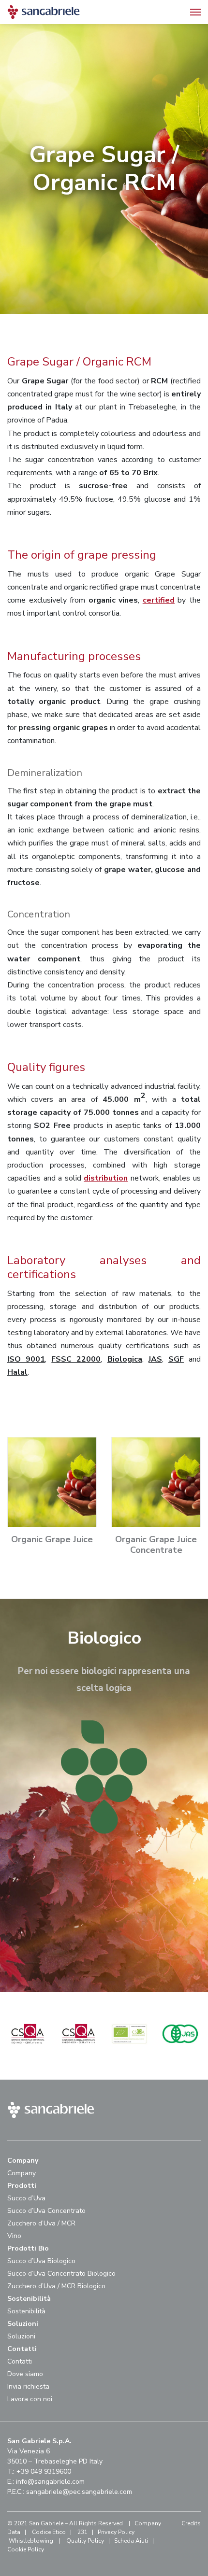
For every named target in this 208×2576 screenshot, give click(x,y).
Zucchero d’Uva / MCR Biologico (56, 2286)
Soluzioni (21, 2336)
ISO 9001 (26, 1359)
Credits (191, 2523)
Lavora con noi (30, 2399)
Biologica (125, 1359)
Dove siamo (25, 2374)
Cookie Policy (26, 2549)
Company (22, 2173)
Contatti (20, 2361)
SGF (176, 1359)
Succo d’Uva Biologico (41, 2261)
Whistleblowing (31, 2541)
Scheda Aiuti (131, 2541)
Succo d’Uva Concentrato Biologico (61, 2273)
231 (82, 2532)
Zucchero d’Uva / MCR (41, 2223)
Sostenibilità (26, 2311)
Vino (14, 2236)
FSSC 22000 (76, 1359)
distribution (106, 1178)
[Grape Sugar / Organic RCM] (28, 2052)
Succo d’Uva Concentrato (46, 2211)
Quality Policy (85, 2541)
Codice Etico (49, 2532)
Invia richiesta (28, 2386)
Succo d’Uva (26, 2198)
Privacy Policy (116, 2532)
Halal (17, 1372)
